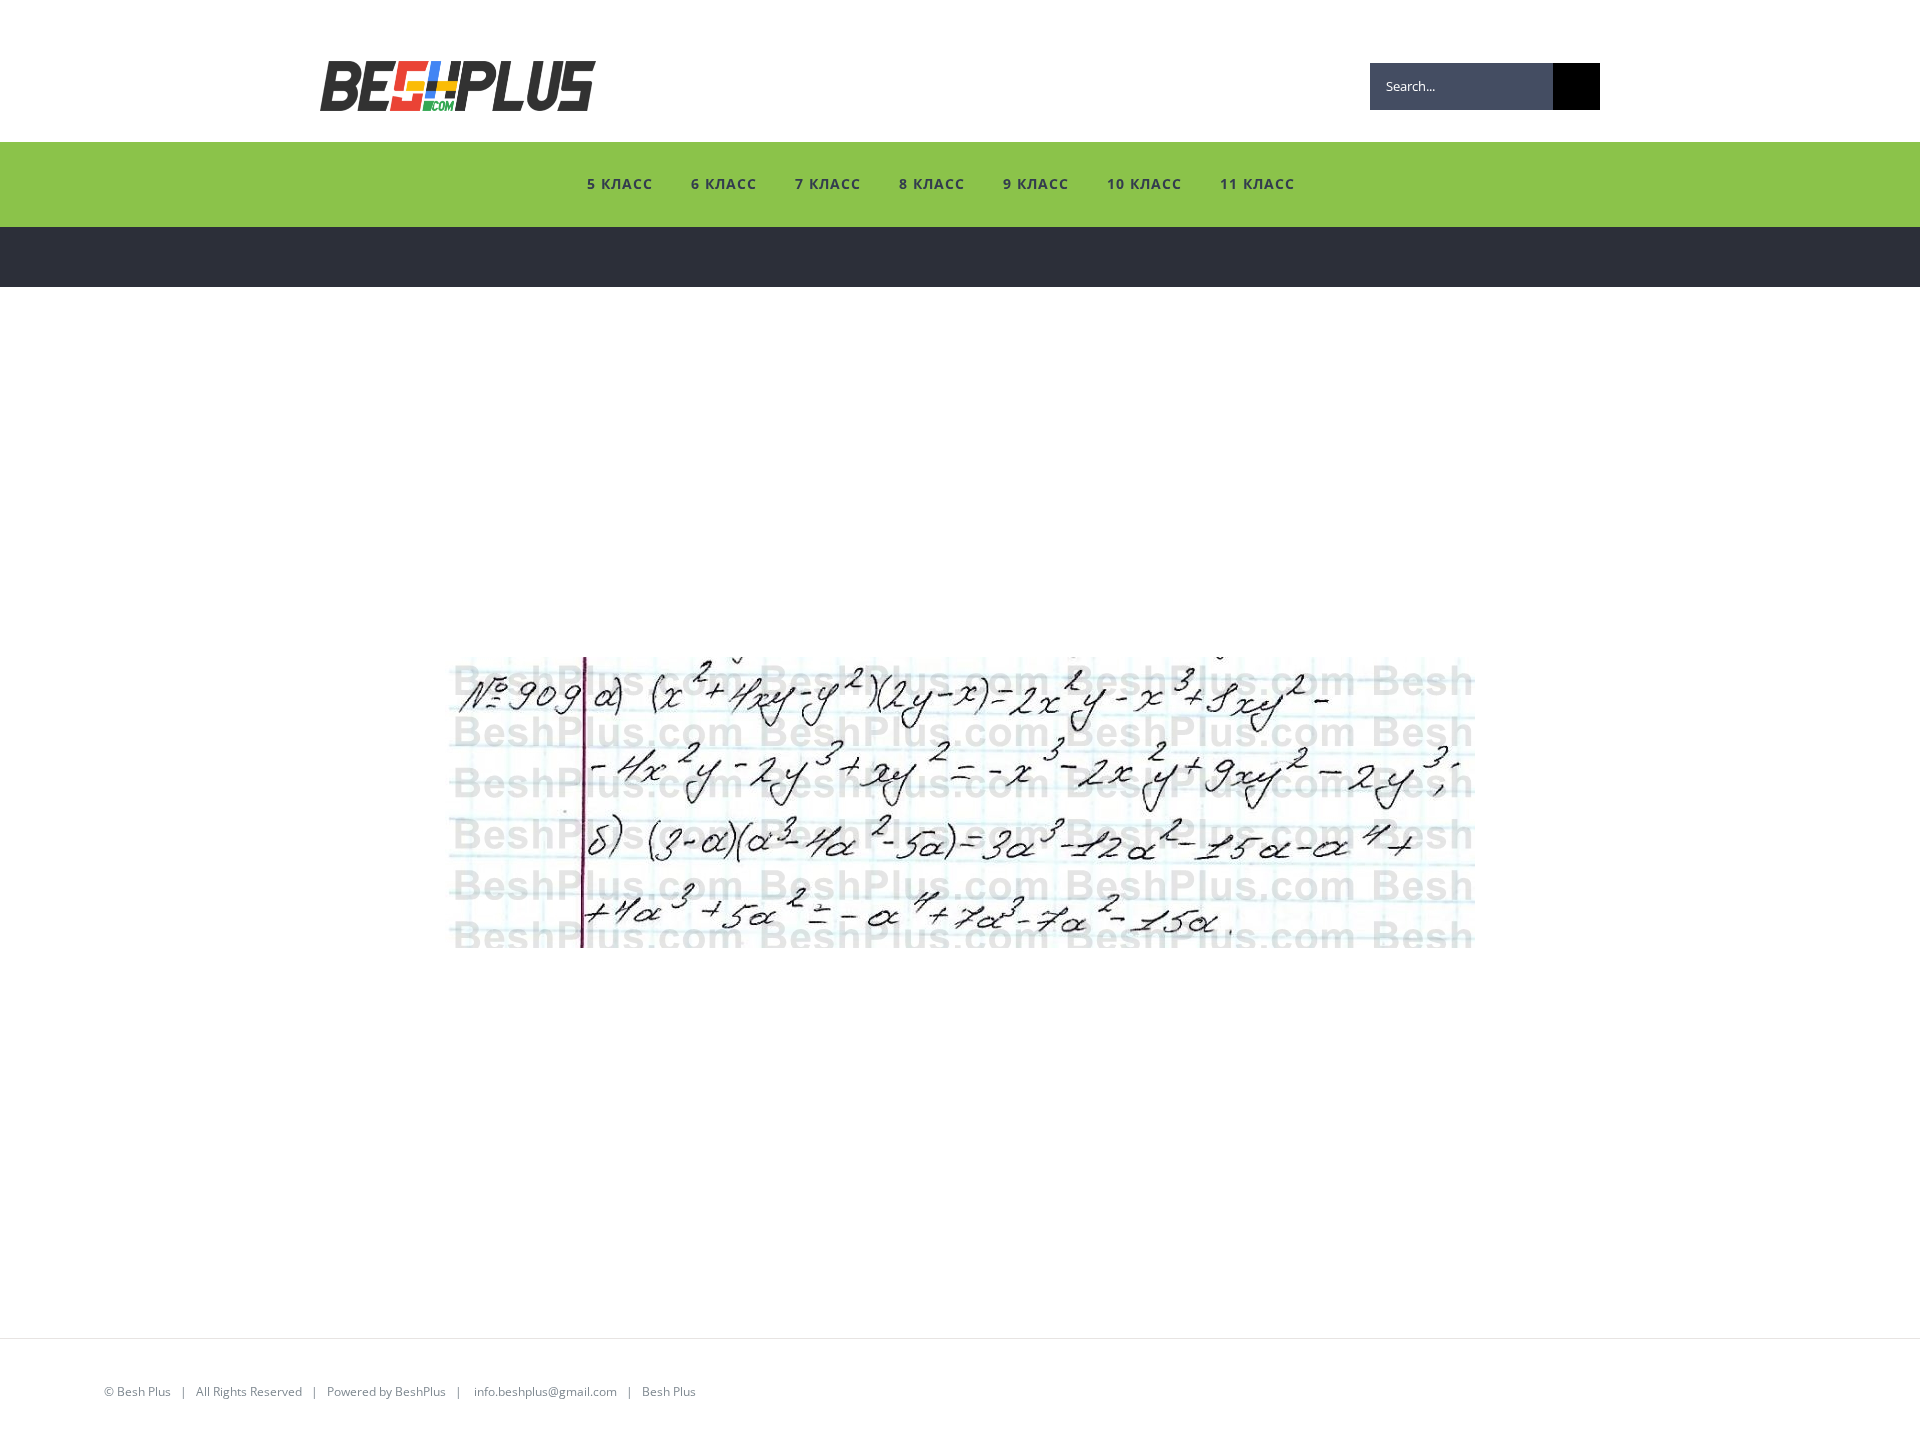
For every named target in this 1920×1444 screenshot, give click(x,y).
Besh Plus (144, 1391)
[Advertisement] (630, 517)
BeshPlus (420, 1391)
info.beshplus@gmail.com (545, 1391)
